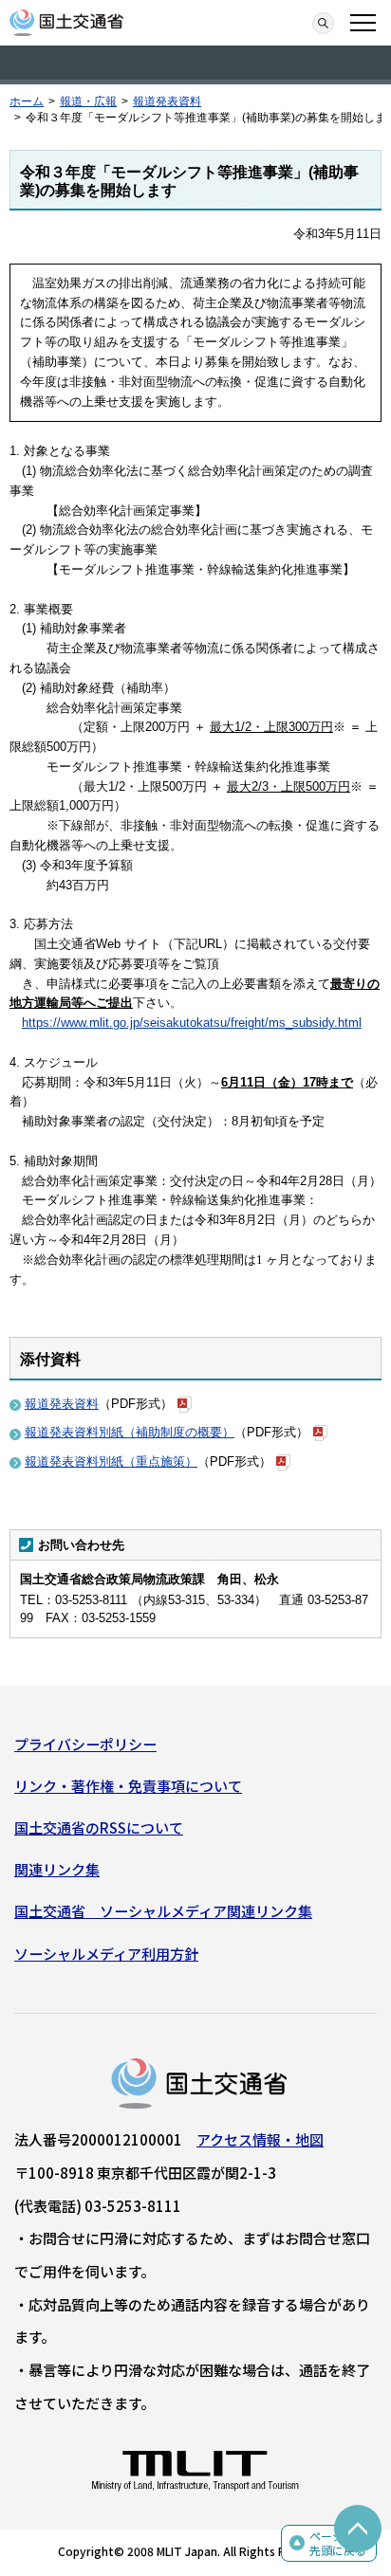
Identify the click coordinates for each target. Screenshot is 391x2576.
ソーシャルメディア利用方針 (106, 1954)
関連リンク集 (57, 1869)
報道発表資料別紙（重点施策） (111, 1462)
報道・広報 (88, 101)
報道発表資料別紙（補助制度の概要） (130, 1432)
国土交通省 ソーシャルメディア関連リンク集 (163, 1911)
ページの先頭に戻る (338, 2543)
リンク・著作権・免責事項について (128, 1786)
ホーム (27, 101)
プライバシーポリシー (85, 1744)
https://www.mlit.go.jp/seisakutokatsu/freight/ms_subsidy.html (192, 1023)
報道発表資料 (167, 101)
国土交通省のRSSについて (99, 1827)
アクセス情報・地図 (260, 2139)
